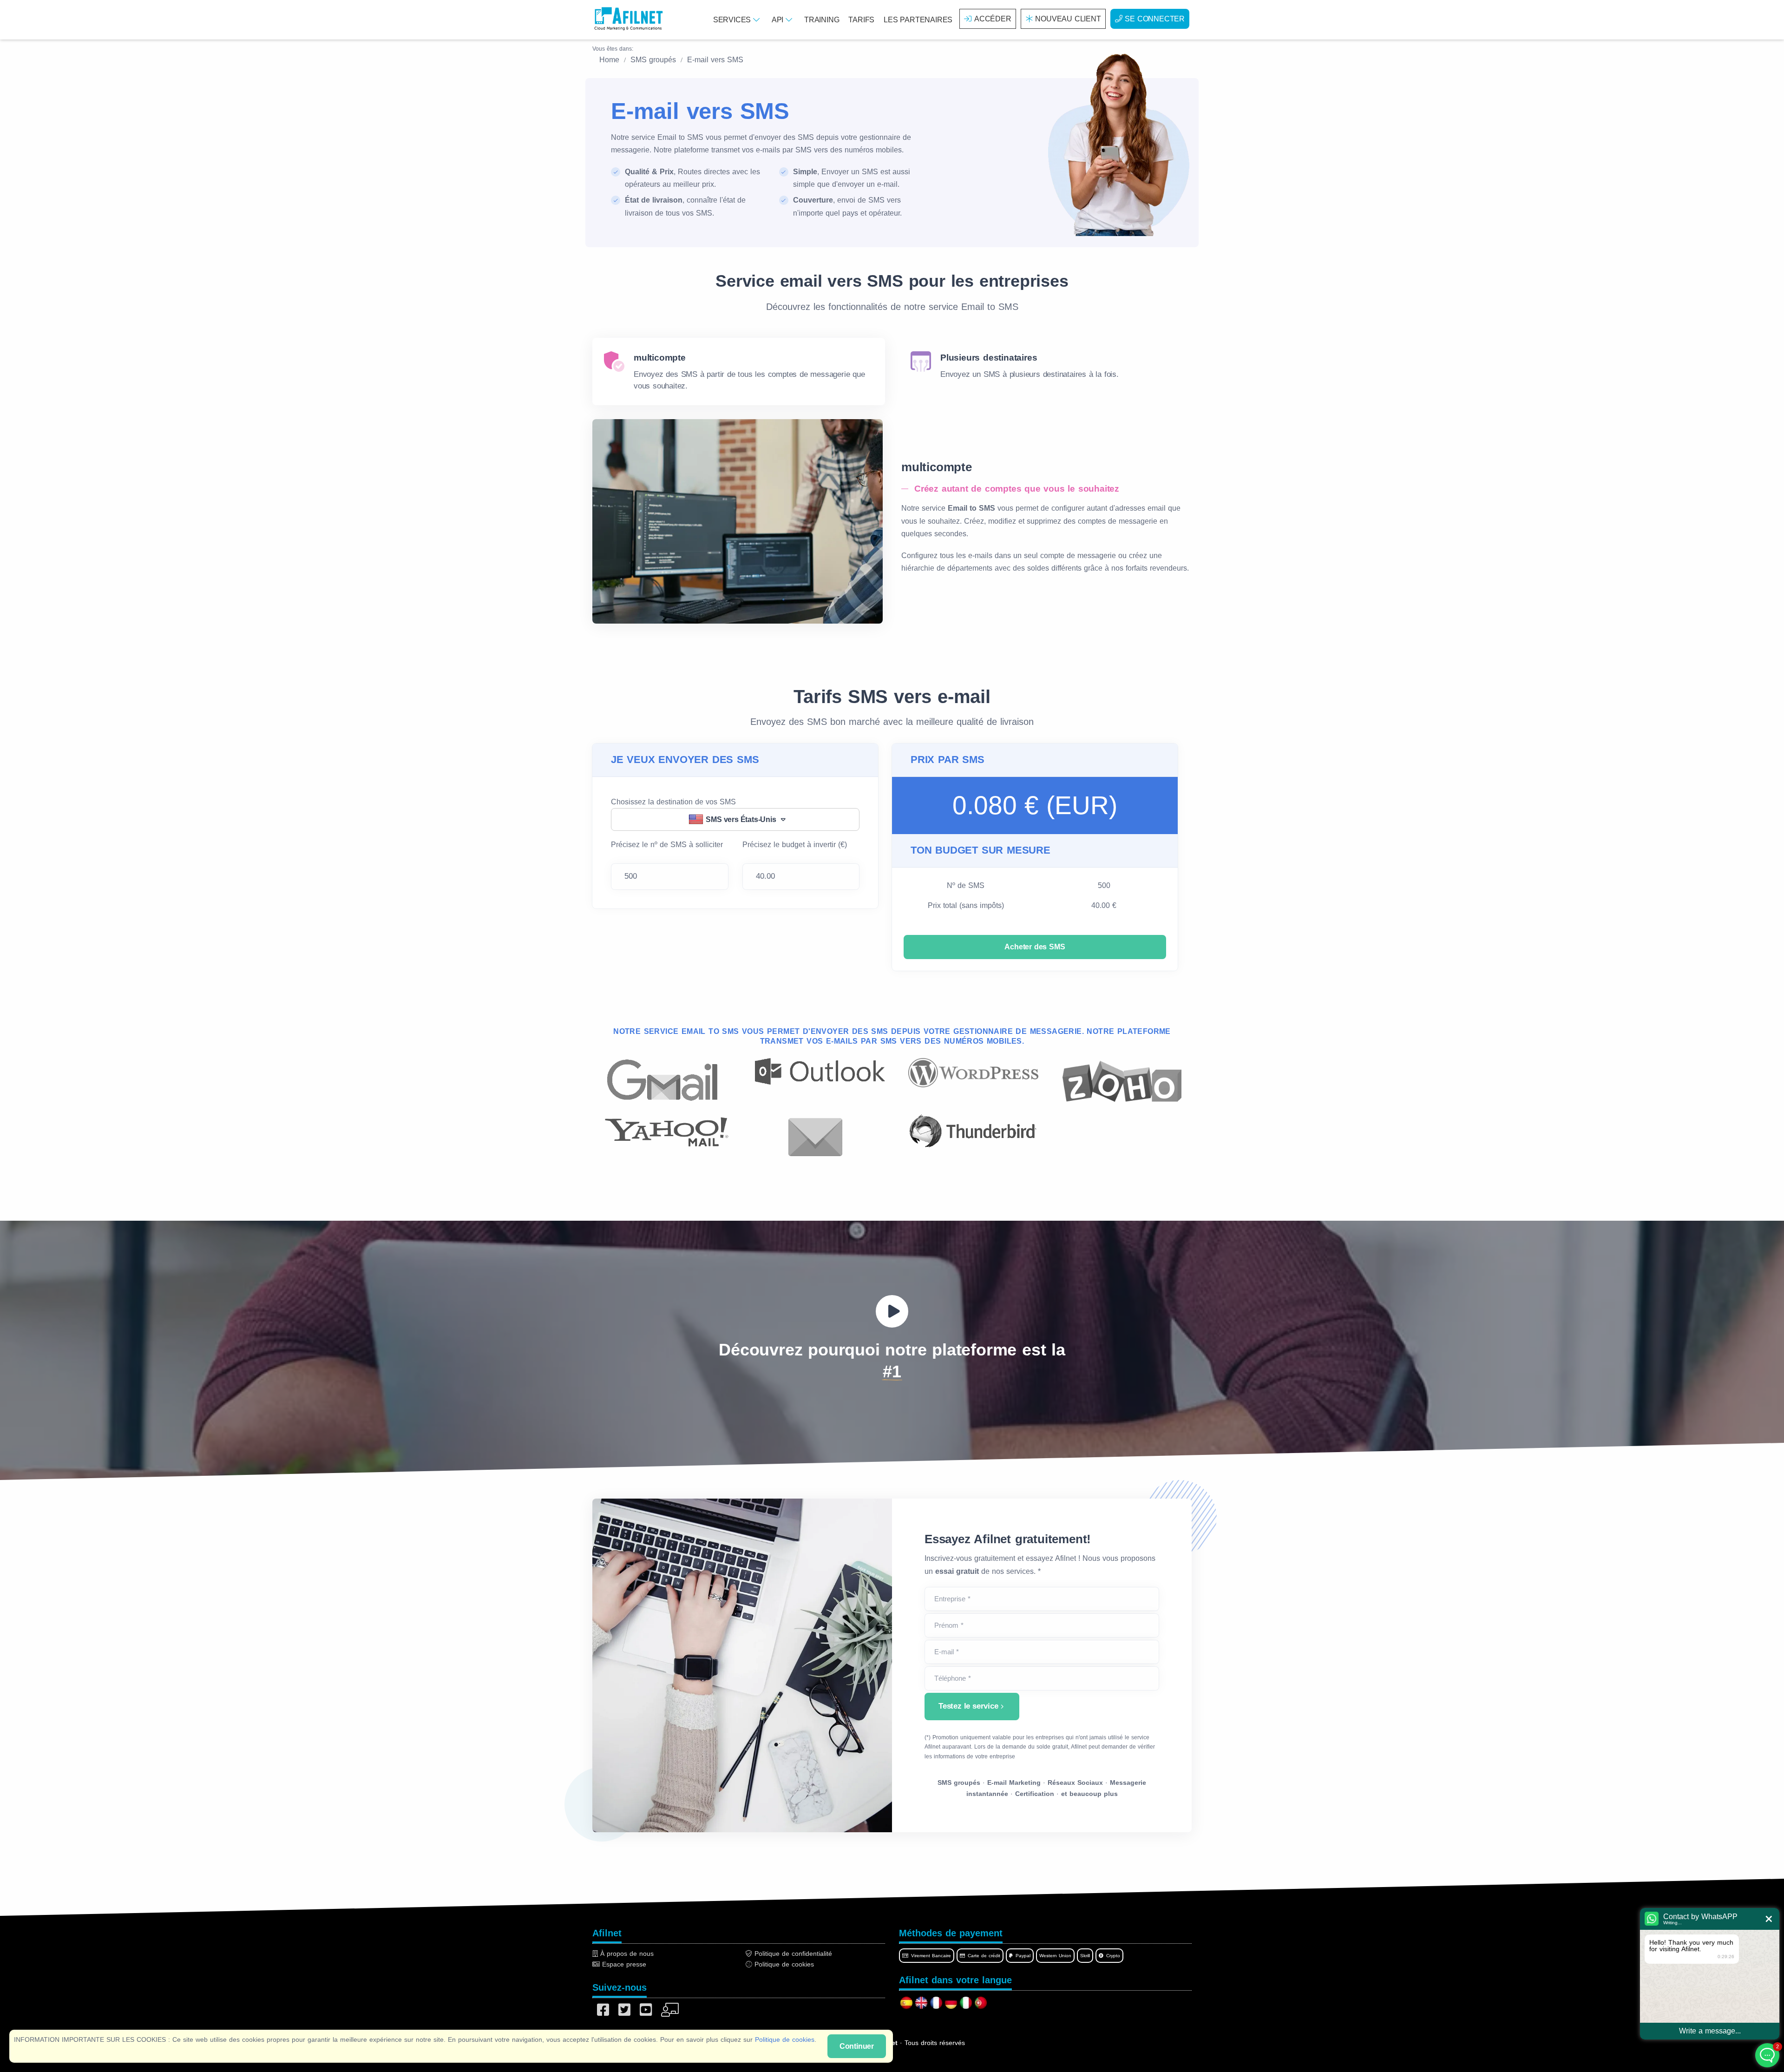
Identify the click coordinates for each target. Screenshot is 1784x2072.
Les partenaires (918, 20)
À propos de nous (626, 1954)
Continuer (857, 2046)
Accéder (993, 19)
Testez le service (968, 1706)
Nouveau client (1068, 19)
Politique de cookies (785, 2039)
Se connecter (1155, 19)
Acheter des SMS (1035, 947)
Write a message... (1710, 2031)
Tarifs (861, 20)
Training (822, 20)
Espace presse (623, 1964)
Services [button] (733, 20)
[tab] (739, 372)
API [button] (779, 20)
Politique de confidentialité (792, 1954)
